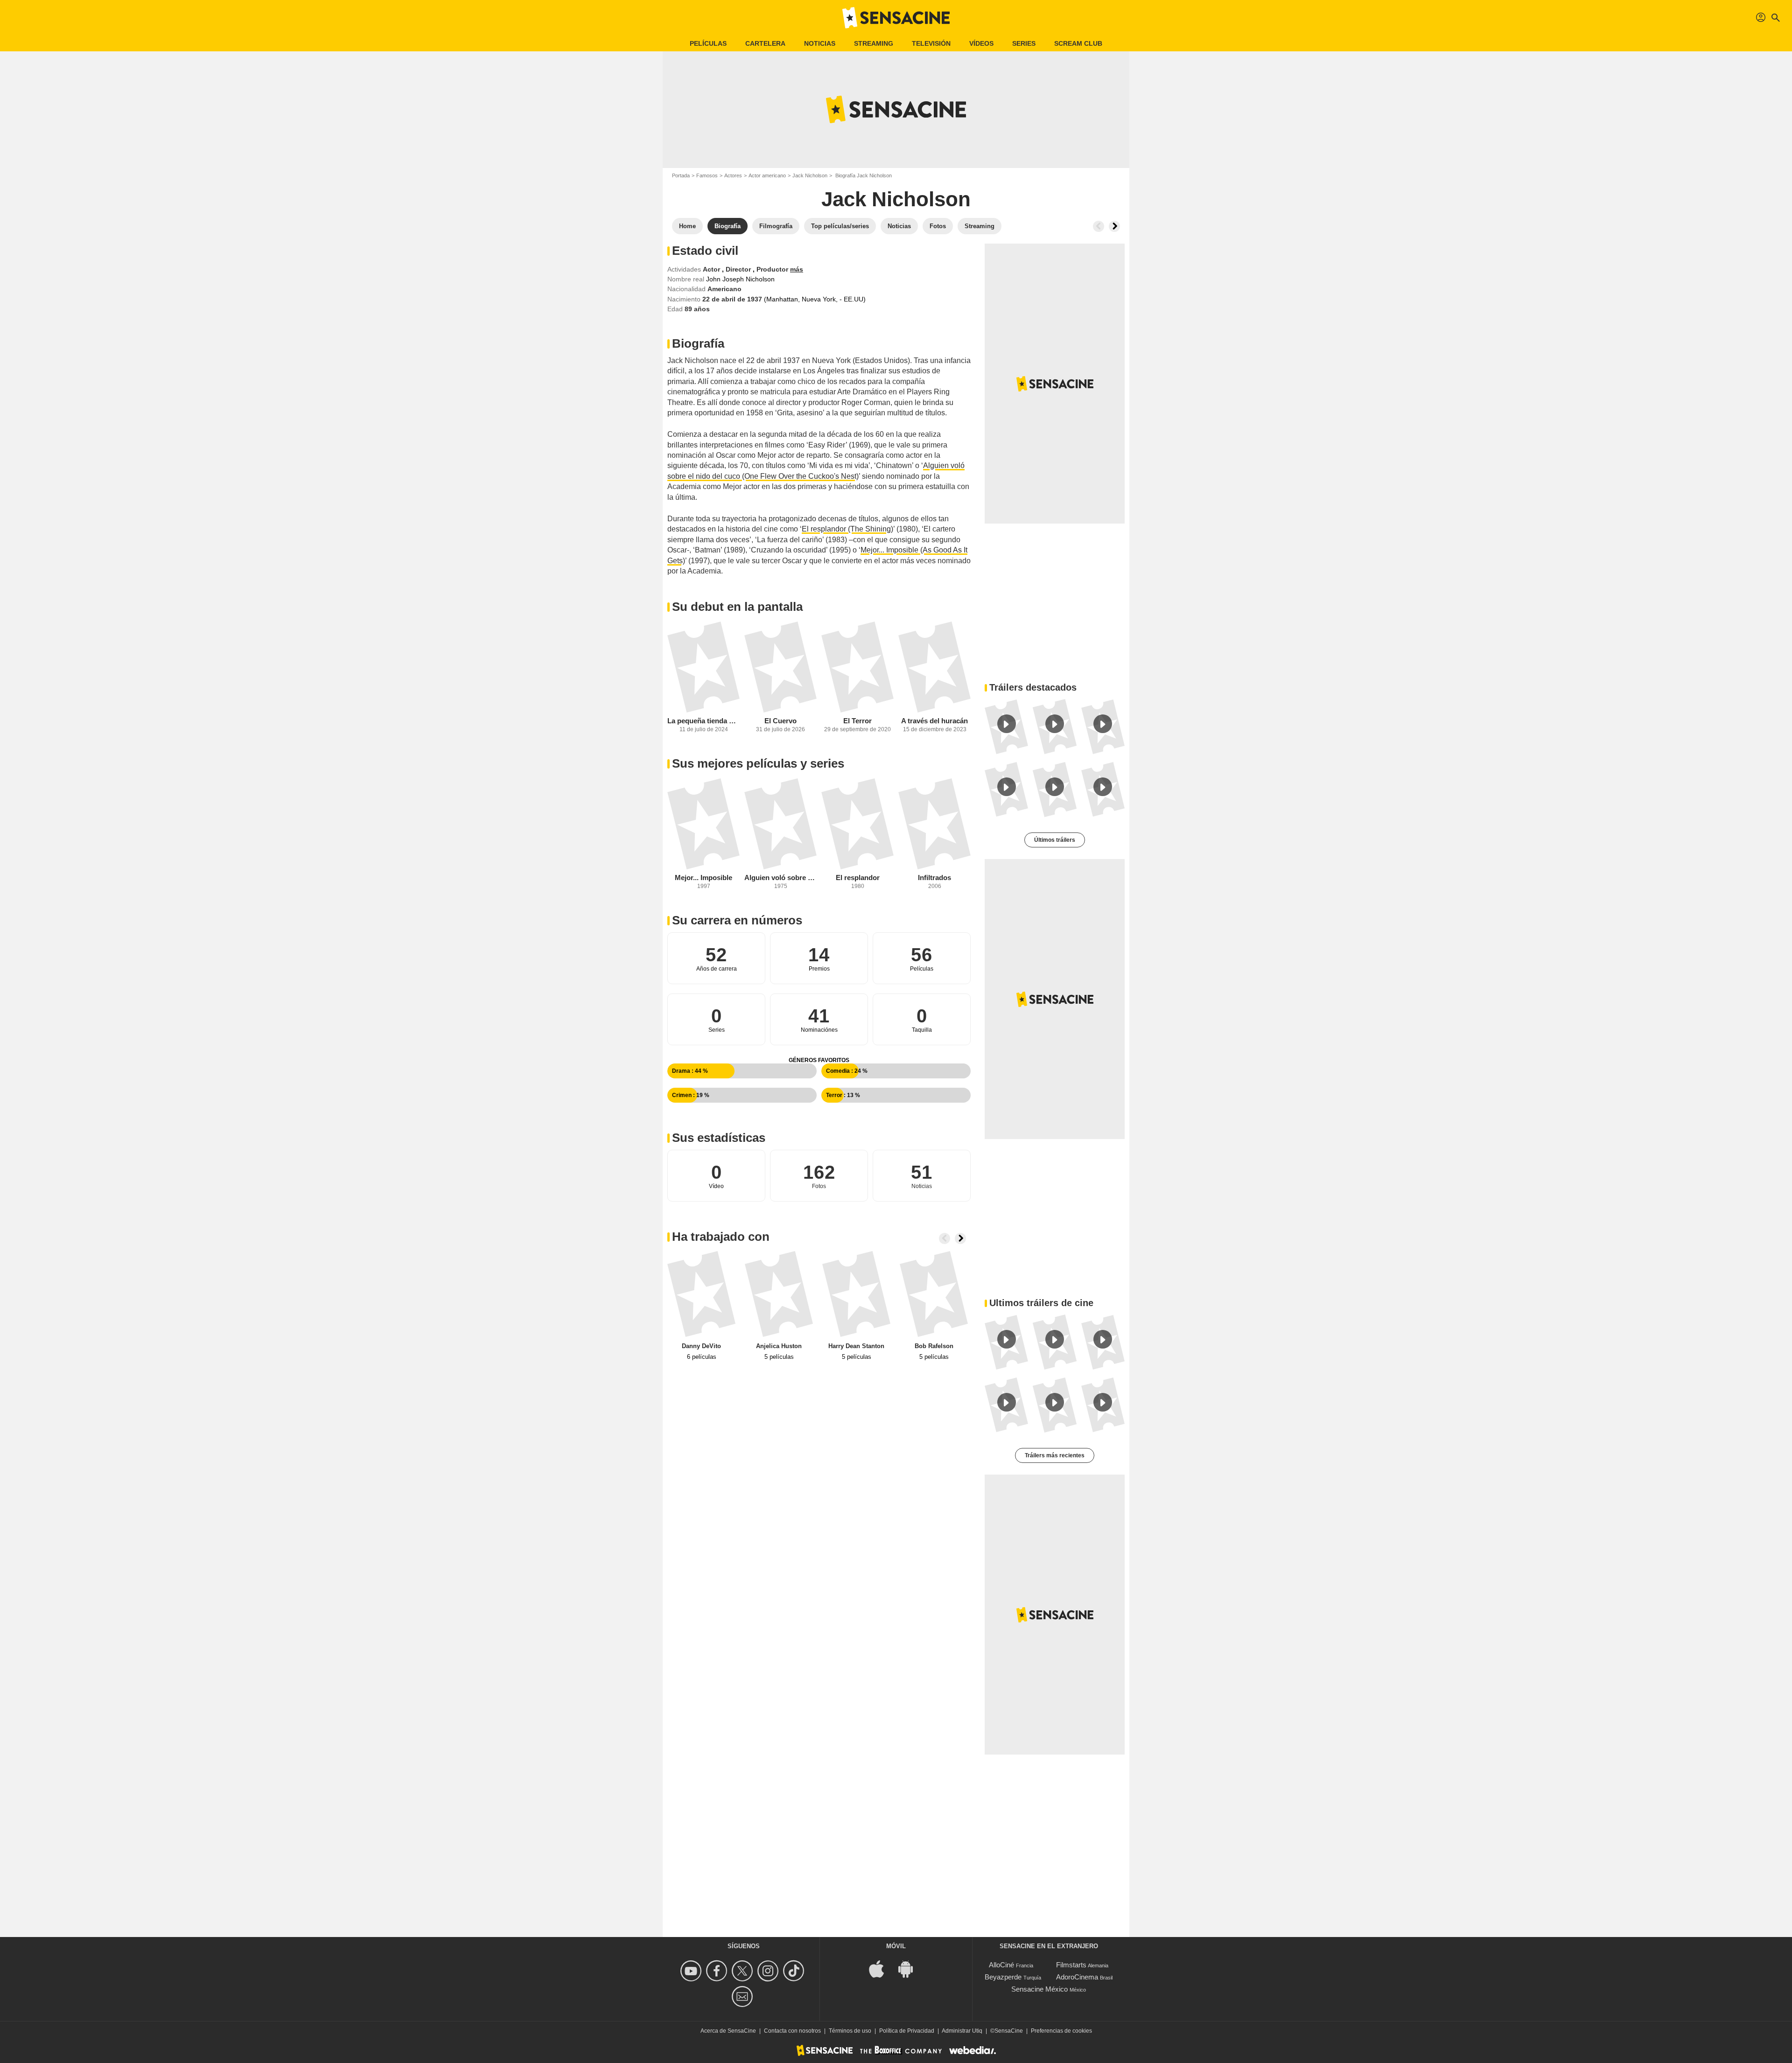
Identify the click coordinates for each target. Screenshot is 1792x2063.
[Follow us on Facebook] (718, 1971)
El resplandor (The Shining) (847, 529)
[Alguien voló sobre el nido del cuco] (780, 824)
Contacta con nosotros (792, 2031)
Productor (773, 269)
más (797, 269)
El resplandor (858, 878)
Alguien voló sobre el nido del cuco (780, 878)
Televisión (931, 43)
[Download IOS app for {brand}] (882, 1968)
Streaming (874, 43)
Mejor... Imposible (703, 878)
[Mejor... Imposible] (703, 824)
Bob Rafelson (934, 1346)
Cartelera (765, 43)
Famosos (707, 175)
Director (739, 269)
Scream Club (1078, 43)
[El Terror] (857, 667)
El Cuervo (780, 721)
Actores (733, 175)
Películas (708, 43)
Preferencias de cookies (1061, 2031)
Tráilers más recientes (1055, 1455)
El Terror (857, 721)
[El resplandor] (857, 824)
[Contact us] (744, 1997)
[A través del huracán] (934, 667)
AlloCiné (1001, 1965)
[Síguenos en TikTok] (795, 1971)
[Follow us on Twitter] (744, 1971)
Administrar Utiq (962, 2031)
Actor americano (767, 175)
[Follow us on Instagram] (769, 1971)
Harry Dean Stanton (856, 1346)
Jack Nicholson (810, 175)
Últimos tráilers (1055, 840)
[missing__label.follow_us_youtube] (692, 1971)
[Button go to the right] (1114, 226)
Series (1024, 43)
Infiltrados (934, 878)
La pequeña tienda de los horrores (703, 721)
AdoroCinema (1077, 1977)
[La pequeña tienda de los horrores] (703, 667)
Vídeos (981, 43)
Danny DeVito (701, 1346)
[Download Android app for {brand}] (910, 1968)
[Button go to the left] (1099, 226)
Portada (681, 175)
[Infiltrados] (934, 824)
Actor (712, 269)
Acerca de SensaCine (728, 2031)
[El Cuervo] (780, 667)
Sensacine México (1039, 1989)
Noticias (820, 43)
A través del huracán (934, 721)
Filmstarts (1071, 1965)
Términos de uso (850, 2031)
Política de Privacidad (907, 2031)
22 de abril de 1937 (733, 299)
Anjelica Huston (779, 1346)
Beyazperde (1003, 1977)
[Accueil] (896, 18)
